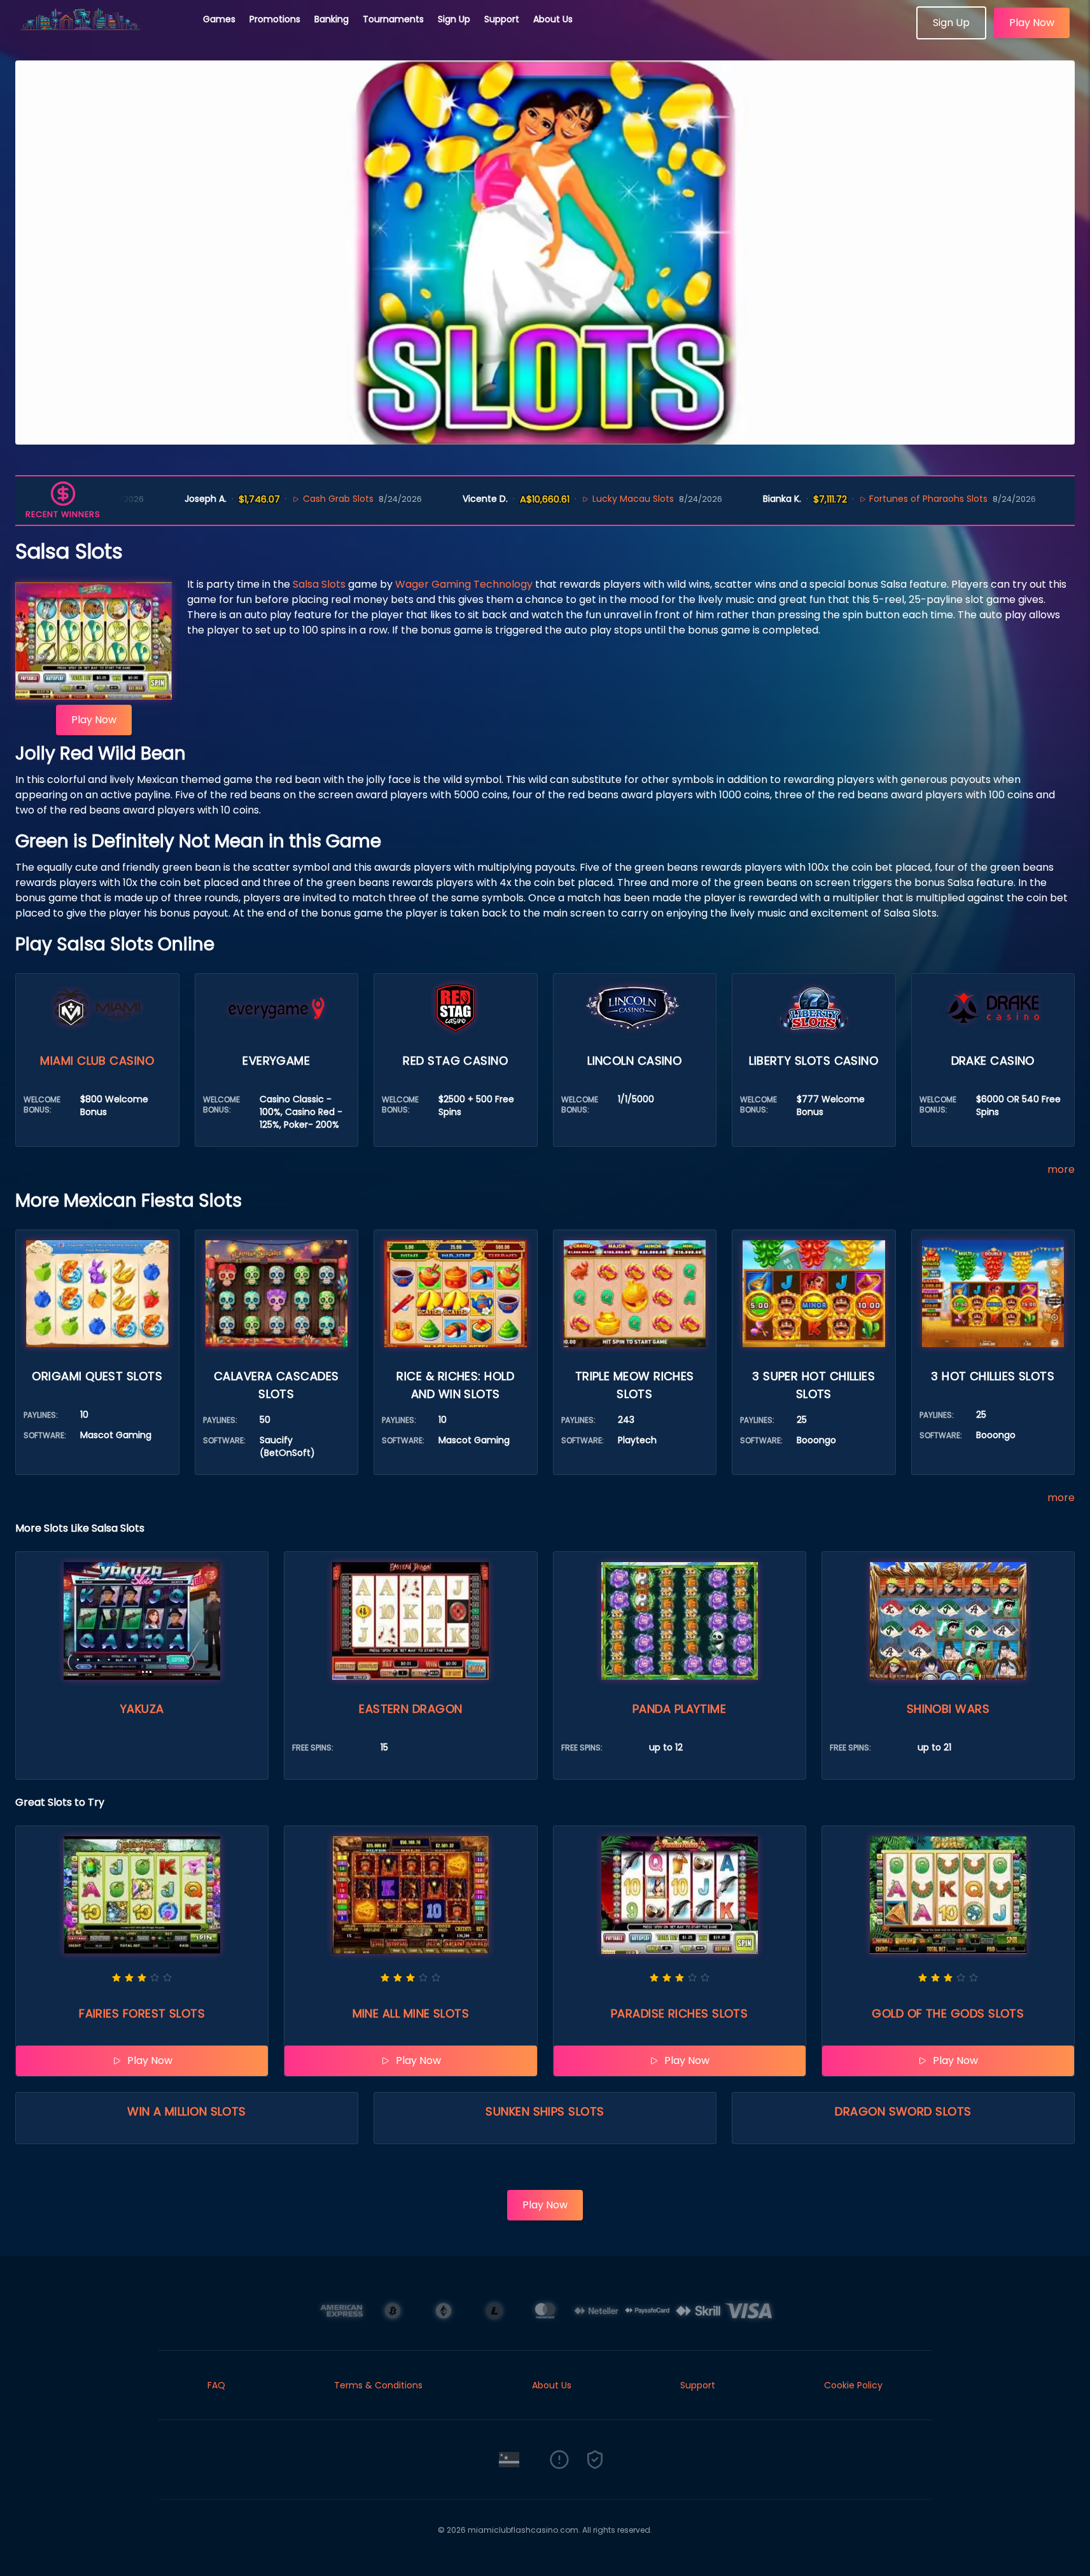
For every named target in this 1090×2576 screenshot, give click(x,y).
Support (502, 19)
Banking (332, 19)
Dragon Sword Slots (903, 2111)
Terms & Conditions (378, 2385)
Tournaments (393, 19)
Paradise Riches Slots (679, 2013)
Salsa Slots (319, 584)
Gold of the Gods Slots (948, 2013)
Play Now (1032, 23)
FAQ (216, 2385)
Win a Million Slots (187, 2111)
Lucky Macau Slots (555, 499)
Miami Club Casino (97, 1061)
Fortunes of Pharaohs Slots (851, 499)
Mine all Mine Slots (411, 2013)
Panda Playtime (679, 1709)
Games (219, 19)
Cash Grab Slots (260, 499)
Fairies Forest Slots (142, 2013)
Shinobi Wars (948, 1709)
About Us (553, 19)
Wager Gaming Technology (464, 584)
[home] (102, 35)
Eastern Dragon (410, 1709)
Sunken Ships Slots (545, 2111)
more (1061, 1169)
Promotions (275, 19)
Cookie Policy (853, 2385)
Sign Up (454, 19)
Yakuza (142, 1709)
